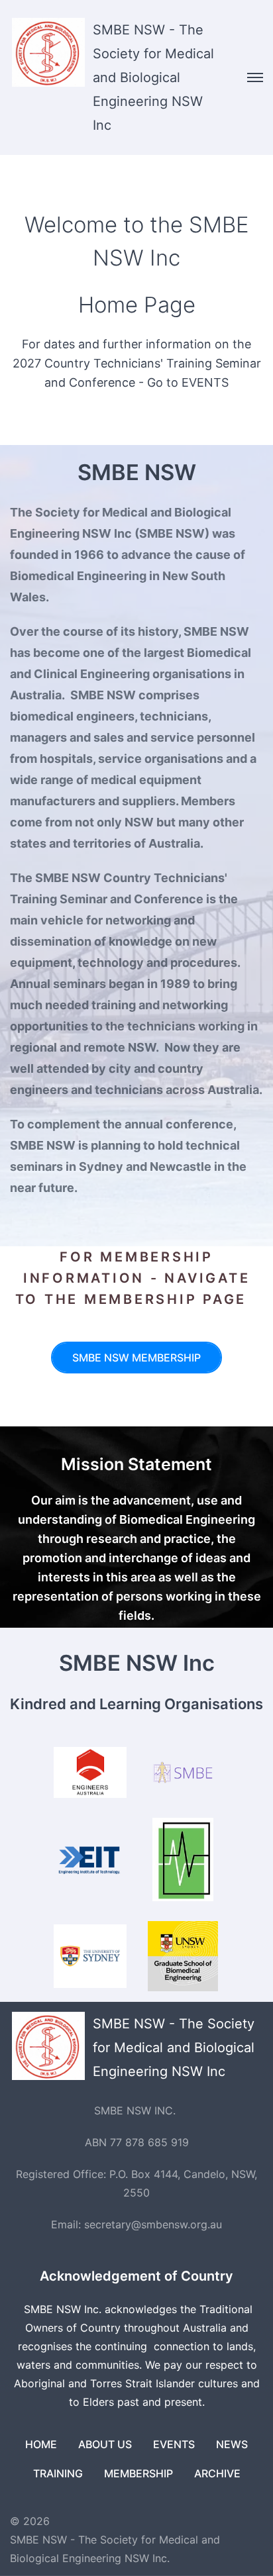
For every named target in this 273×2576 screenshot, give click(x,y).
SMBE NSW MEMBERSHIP (136, 1358)
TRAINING (58, 2473)
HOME (41, 2444)
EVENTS (174, 2444)
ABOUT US (105, 2444)
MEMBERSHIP (138, 2473)
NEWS (232, 2444)
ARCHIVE (217, 2473)
